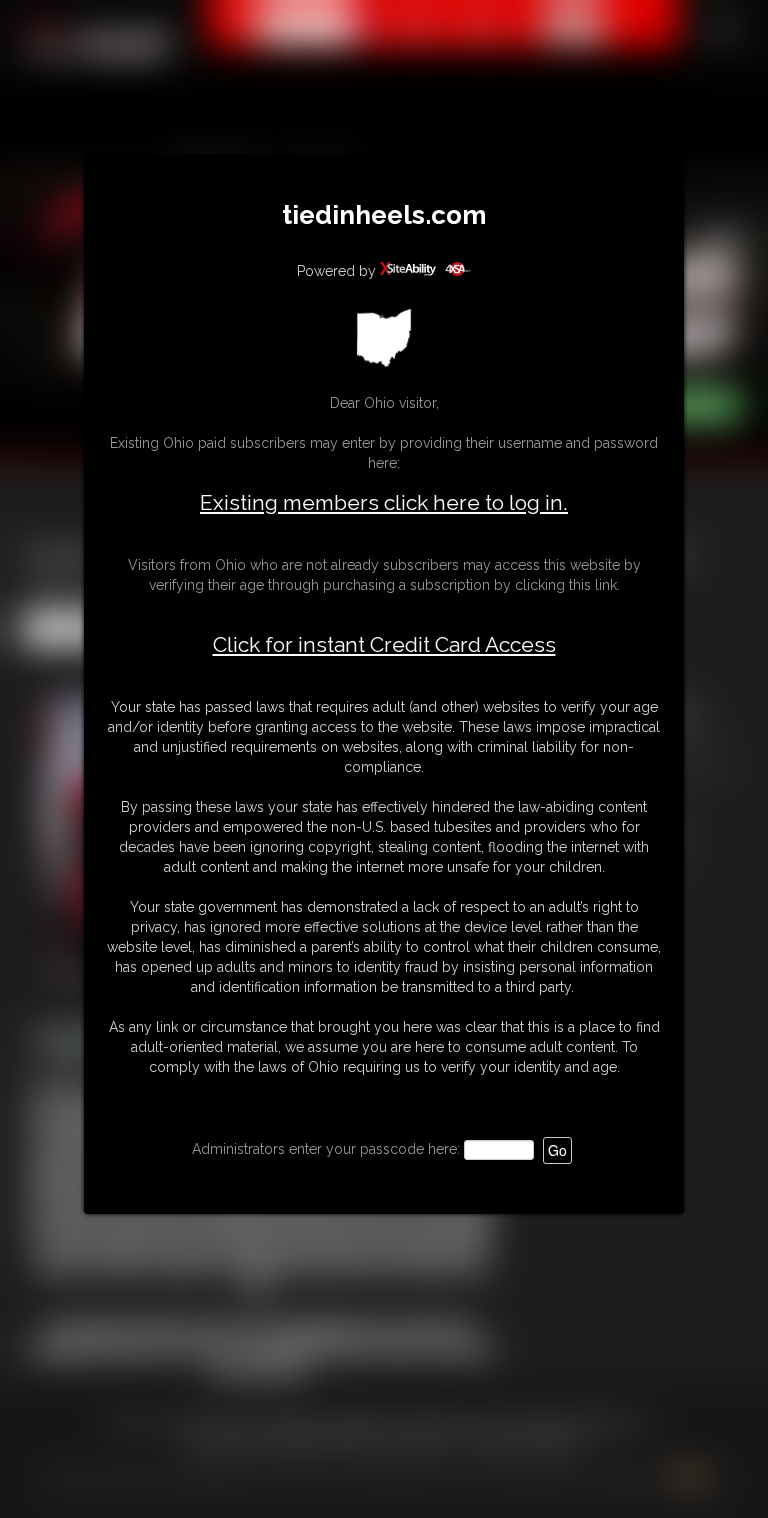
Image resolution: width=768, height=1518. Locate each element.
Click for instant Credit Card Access (384, 645)
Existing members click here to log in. (384, 502)
